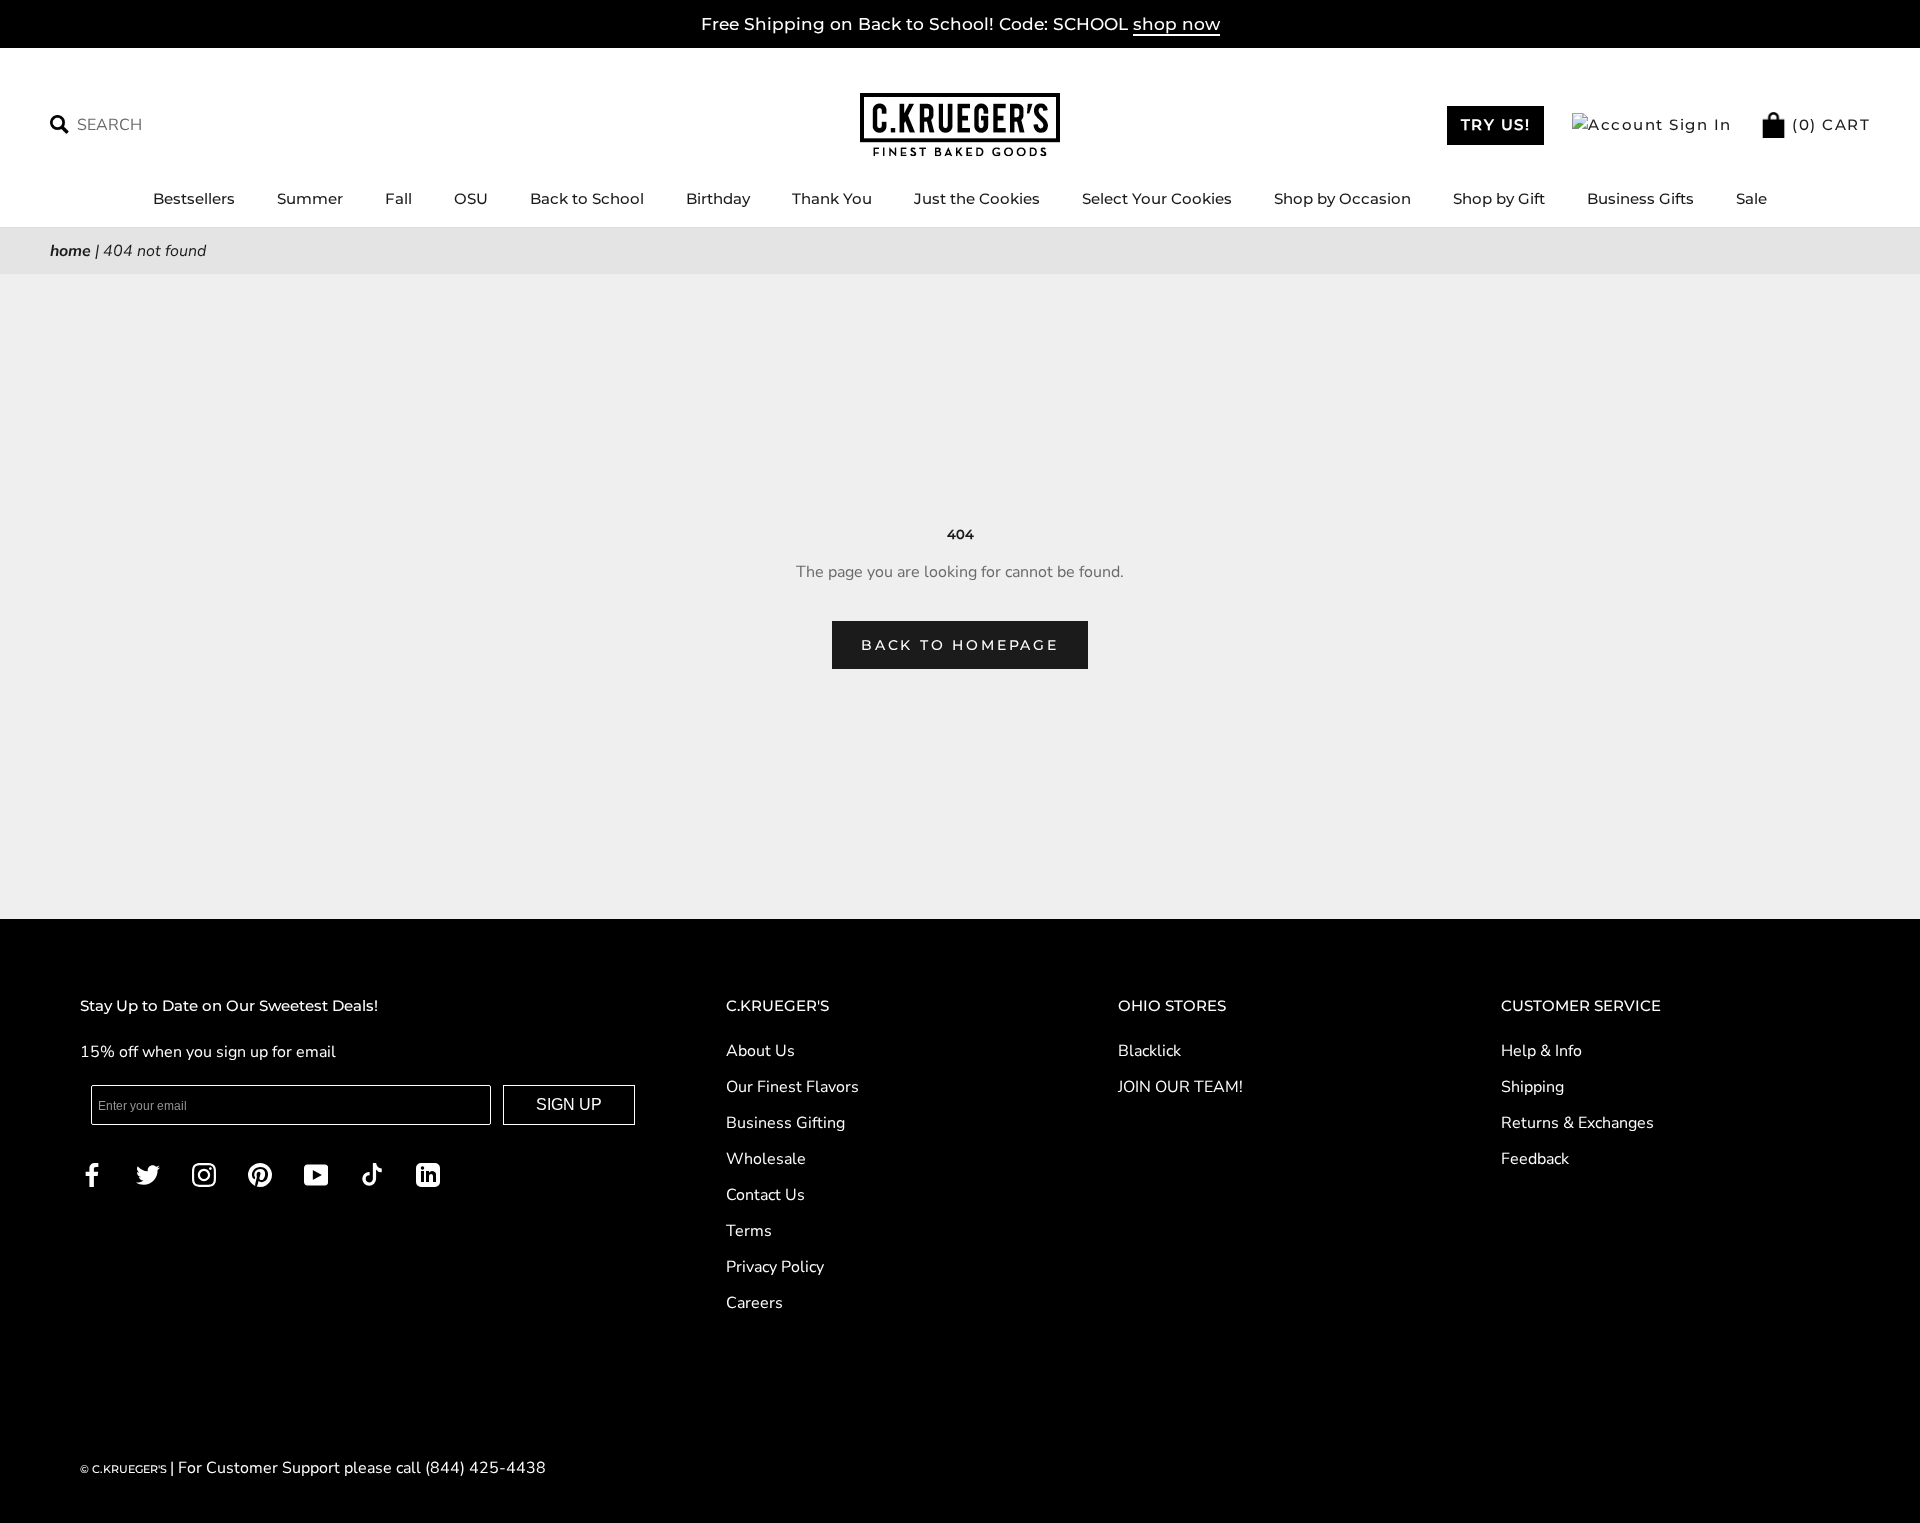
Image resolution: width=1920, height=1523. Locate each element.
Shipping (1532, 1087)
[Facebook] (92, 1173)
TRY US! (1496, 124)
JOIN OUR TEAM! (1180, 1087)
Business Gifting (785, 1123)
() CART (1829, 124)
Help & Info (1541, 1051)
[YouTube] (316, 1173)
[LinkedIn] (428, 1173)
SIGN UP (569, 1104)
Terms (749, 1231)
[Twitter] (148, 1173)
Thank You (832, 198)
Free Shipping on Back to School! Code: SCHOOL (960, 24)
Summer (310, 198)
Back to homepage (960, 645)
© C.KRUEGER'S (125, 1469)
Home (70, 251)
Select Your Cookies (1157, 198)
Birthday (718, 198)
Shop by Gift (1499, 198)
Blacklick (1149, 1051)
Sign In (1698, 124)
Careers (754, 1303)
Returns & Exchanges (1577, 1123)
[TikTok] (372, 1173)
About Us (760, 1051)
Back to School (587, 198)
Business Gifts (1640, 198)
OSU (471, 198)
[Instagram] (204, 1173)
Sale (1751, 198)
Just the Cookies (977, 198)
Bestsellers (194, 198)
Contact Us (765, 1195)
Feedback (1535, 1159)
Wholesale (766, 1159)
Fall (398, 198)
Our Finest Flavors (792, 1087)
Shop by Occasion (1342, 198)
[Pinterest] (260, 1173)
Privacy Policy (775, 1267)
